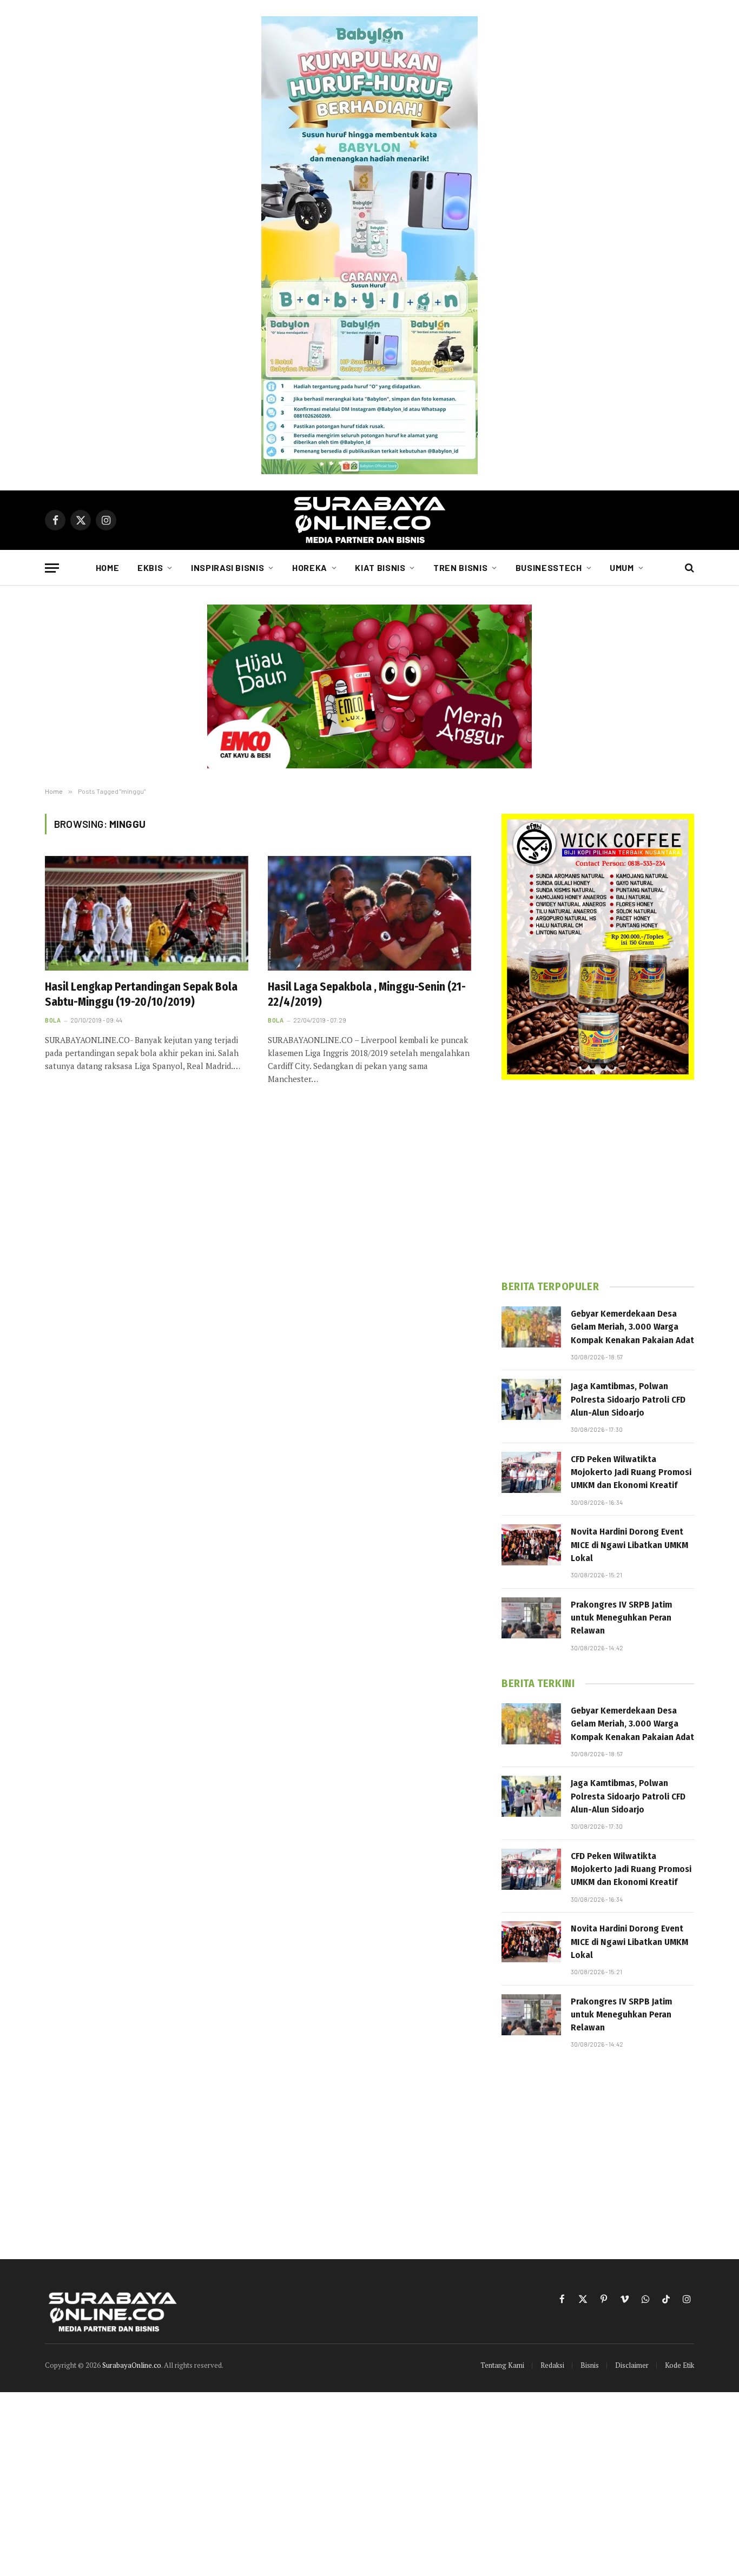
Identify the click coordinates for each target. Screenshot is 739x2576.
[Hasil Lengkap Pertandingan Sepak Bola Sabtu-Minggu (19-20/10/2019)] (147, 913)
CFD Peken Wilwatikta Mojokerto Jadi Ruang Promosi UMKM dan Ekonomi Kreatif (631, 1472)
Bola (53, 1020)
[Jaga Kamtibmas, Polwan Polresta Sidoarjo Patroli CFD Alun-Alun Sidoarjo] (531, 1399)
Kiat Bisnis (380, 567)
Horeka (310, 567)
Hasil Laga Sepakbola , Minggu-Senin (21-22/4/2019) (367, 995)
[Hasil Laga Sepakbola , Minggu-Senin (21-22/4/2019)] (369, 913)
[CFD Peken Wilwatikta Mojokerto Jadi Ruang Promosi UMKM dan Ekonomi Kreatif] (531, 1472)
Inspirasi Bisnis (227, 567)
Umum (622, 567)
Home (108, 567)
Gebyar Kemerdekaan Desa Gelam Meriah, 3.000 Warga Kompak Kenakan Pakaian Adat (632, 1327)
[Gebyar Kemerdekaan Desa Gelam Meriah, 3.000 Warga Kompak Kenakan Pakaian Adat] (531, 1327)
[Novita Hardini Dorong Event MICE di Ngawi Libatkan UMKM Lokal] (531, 1545)
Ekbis (150, 567)
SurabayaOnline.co (132, 2365)
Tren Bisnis (460, 567)
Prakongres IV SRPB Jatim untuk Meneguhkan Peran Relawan (621, 1618)
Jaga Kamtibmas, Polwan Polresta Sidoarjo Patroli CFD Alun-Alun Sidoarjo (628, 1399)
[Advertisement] (598, 1180)
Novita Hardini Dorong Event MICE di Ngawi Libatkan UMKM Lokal (629, 1545)
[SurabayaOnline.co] (369, 520)
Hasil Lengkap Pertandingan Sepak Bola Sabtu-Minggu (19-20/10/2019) (141, 995)
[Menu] (52, 568)
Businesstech (549, 567)
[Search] (688, 568)
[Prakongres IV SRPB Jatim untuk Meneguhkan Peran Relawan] (531, 1618)
